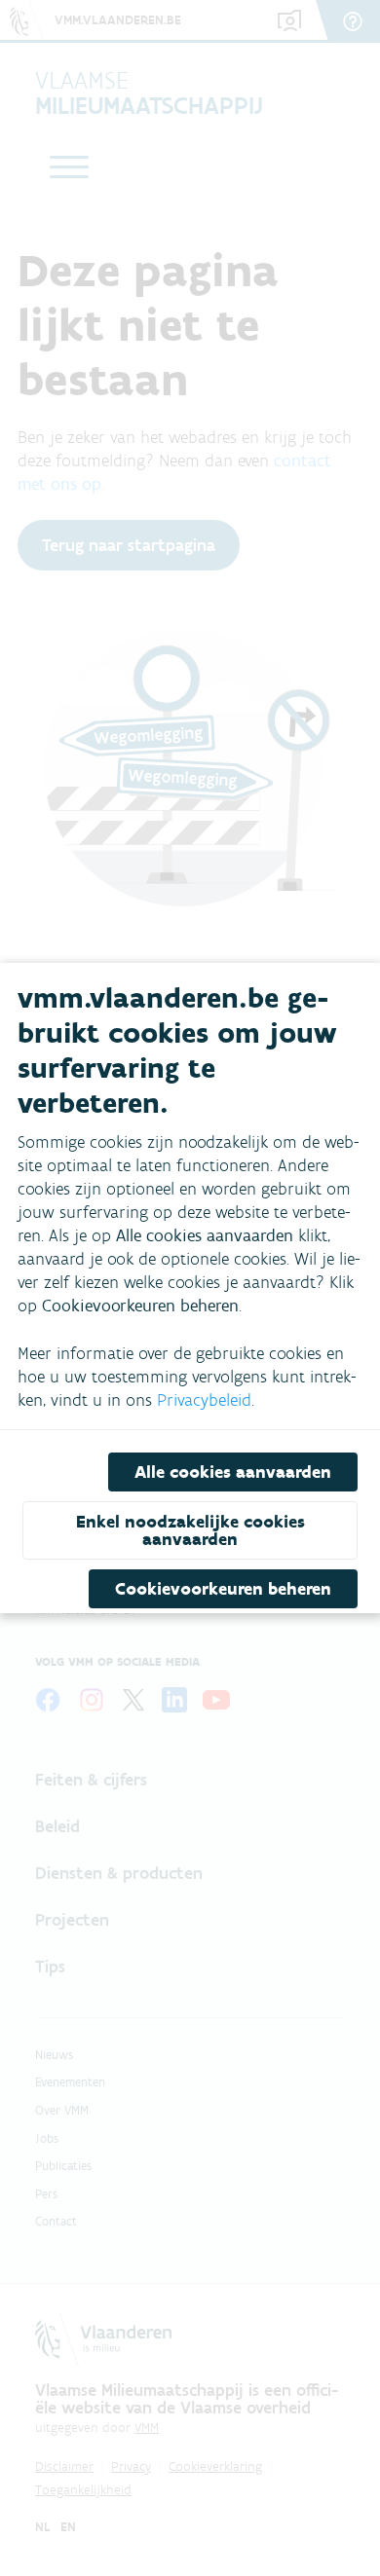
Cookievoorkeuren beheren (223, 1589)
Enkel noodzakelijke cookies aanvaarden (190, 1530)
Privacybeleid (204, 1400)
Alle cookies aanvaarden (233, 1472)
